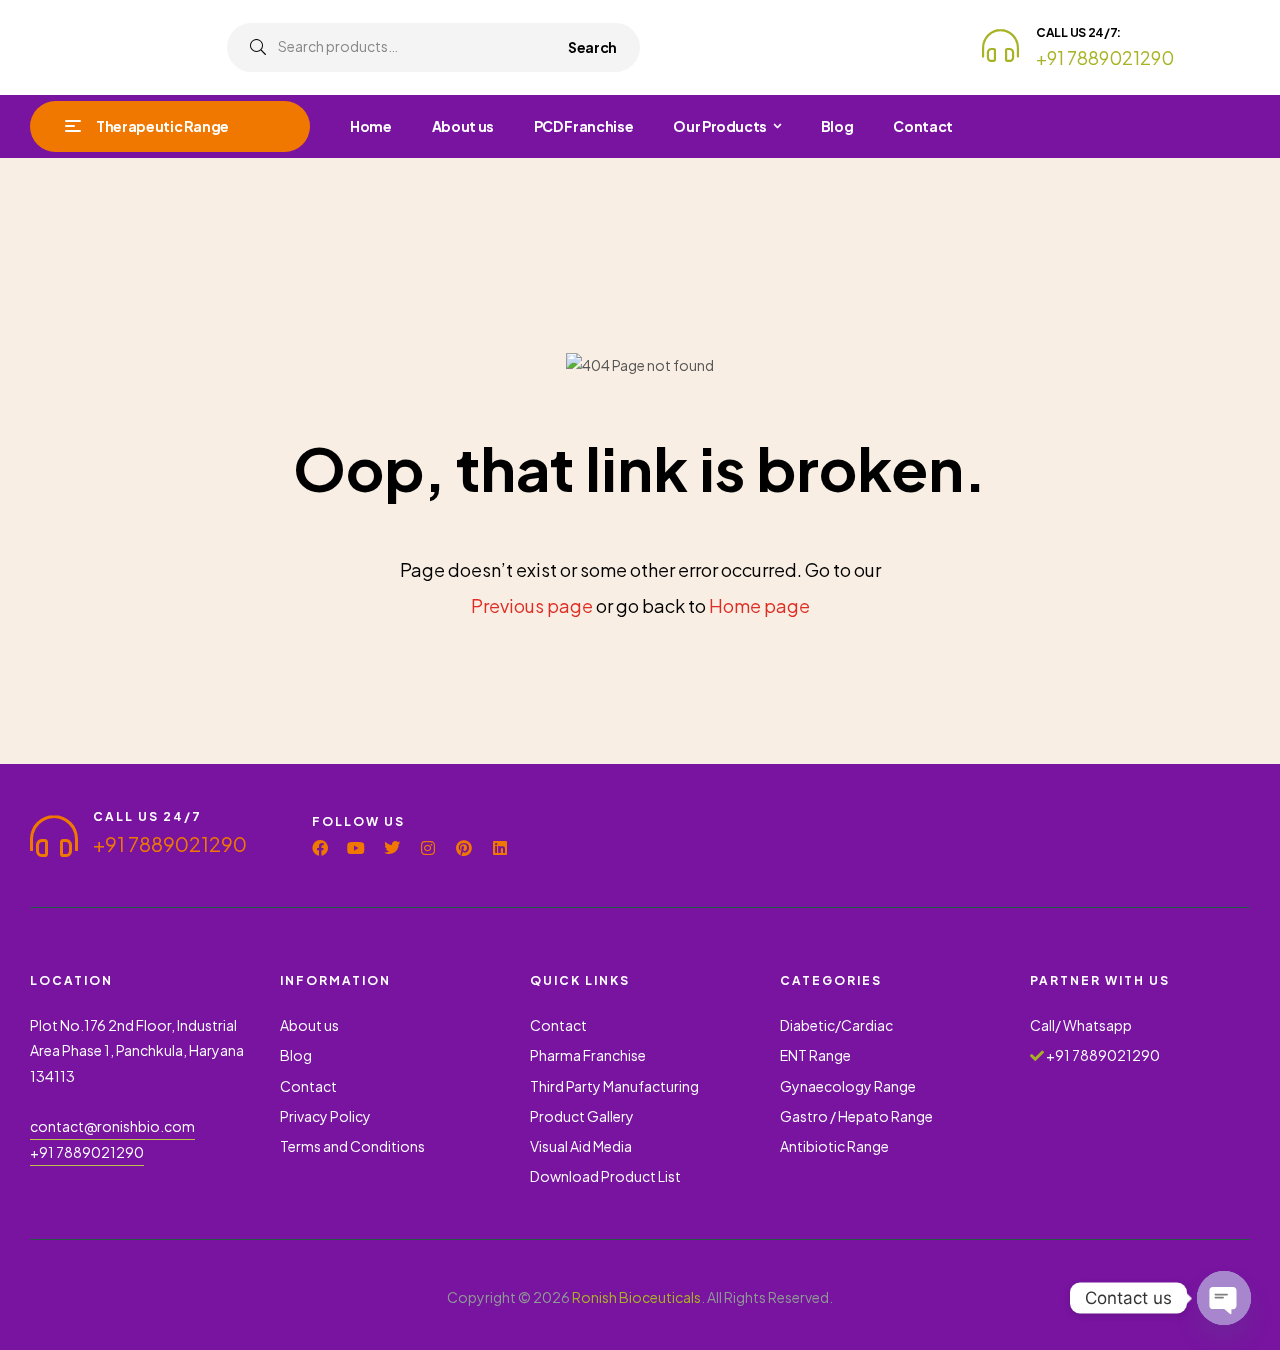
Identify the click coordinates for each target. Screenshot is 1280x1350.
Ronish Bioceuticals (636, 1297)
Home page (759, 605)
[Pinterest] (464, 848)
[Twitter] (392, 848)
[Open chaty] (1224, 1298)
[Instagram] (428, 848)
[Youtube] (356, 848)
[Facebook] (320, 848)
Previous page (532, 605)
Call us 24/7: (1078, 32)
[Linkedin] (500, 848)
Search (592, 47)
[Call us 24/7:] (1000, 45)
